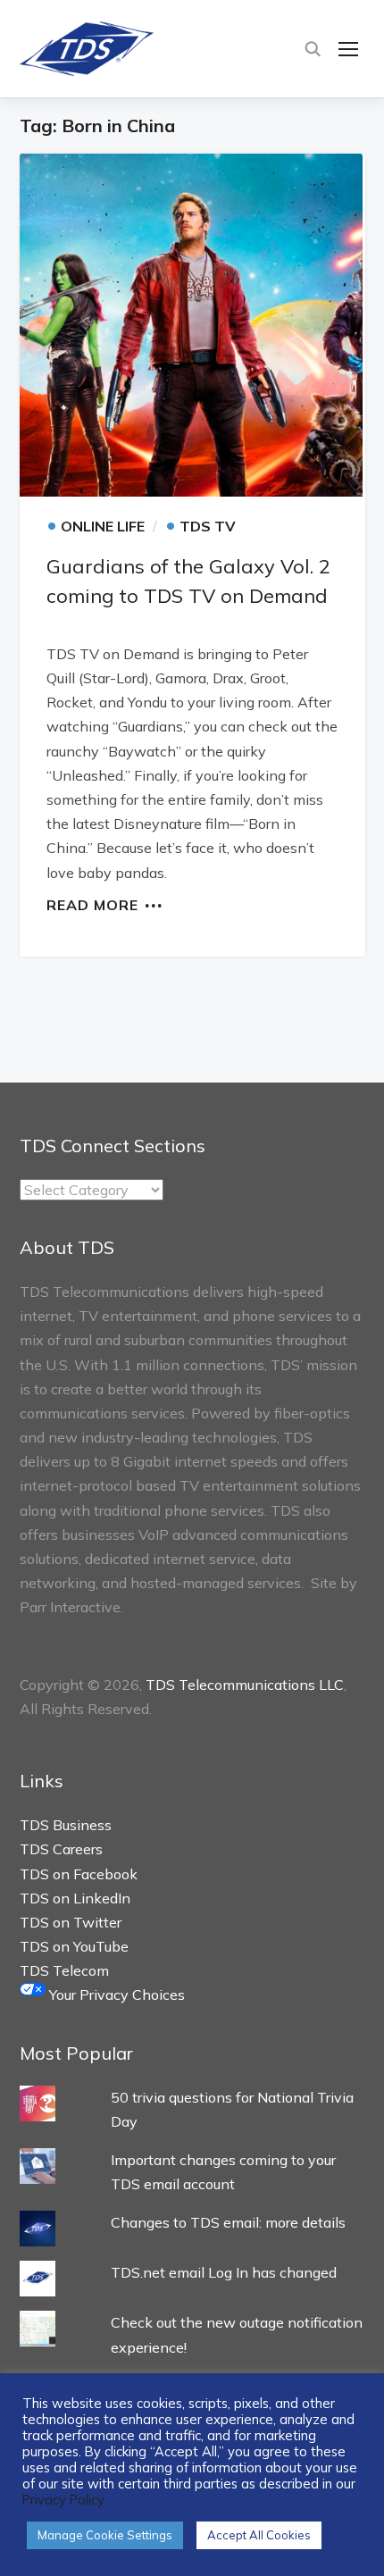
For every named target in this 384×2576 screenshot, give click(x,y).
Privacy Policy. (64, 2500)
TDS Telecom (64, 1970)
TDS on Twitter (71, 1922)
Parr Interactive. (71, 1607)
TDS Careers (61, 1849)
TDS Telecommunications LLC (245, 1685)
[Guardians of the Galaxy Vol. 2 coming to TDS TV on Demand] (192, 325)
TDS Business (66, 1825)
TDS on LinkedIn (75, 1898)
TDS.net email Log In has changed (224, 2272)
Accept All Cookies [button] (259, 2535)
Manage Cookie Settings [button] (105, 2535)
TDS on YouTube (74, 1946)
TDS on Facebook (79, 1874)
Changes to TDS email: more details (228, 2222)
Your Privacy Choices (115, 1995)
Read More (92, 904)
